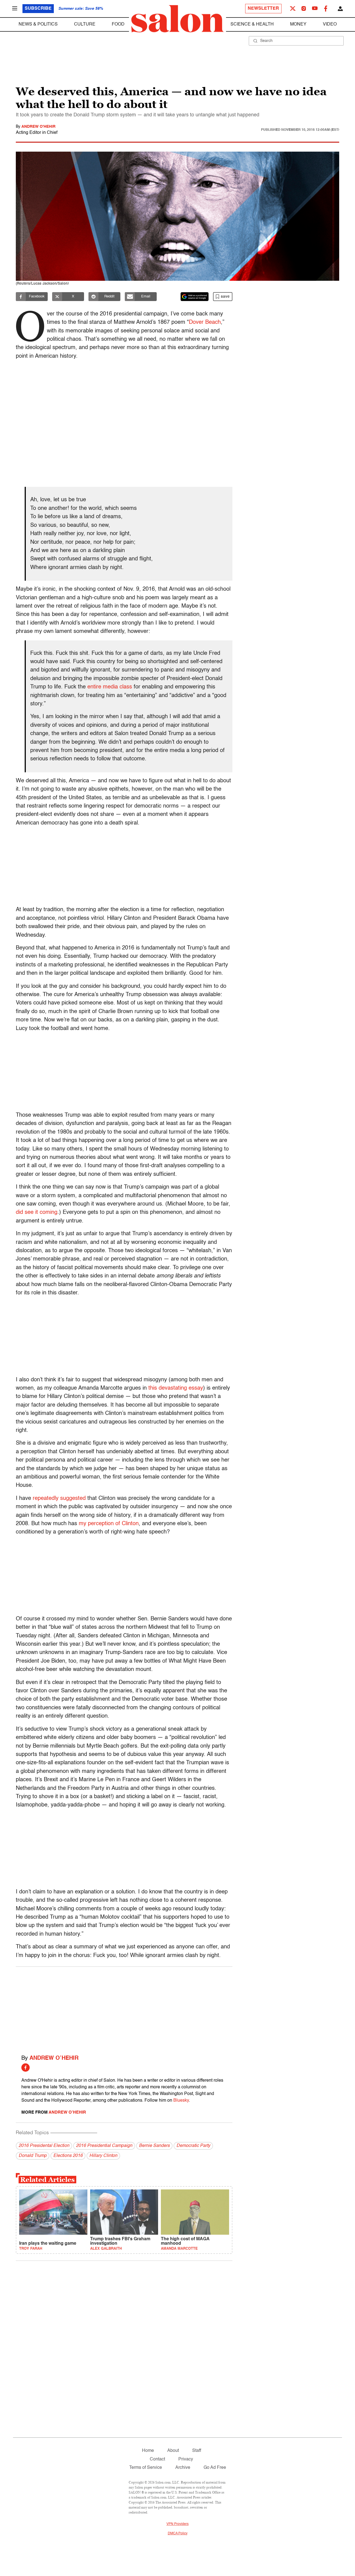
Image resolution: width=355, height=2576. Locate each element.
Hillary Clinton (103, 2156)
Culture (85, 24)
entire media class (110, 687)
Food (118, 24)
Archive (183, 2468)
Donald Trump (33, 2156)
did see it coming (37, 1212)
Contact (157, 2459)
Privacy (186, 2459)
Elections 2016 (68, 2156)
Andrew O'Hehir (38, 127)
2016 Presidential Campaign (104, 2146)
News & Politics (38, 24)
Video (330, 24)
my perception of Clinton (109, 1524)
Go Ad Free (215, 2468)
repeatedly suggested (59, 1499)
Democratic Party (193, 2146)
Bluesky (181, 2101)
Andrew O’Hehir (54, 2058)
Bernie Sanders (154, 2146)
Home (148, 2451)
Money (298, 24)
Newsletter (263, 9)
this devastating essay (176, 1388)
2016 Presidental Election (44, 2146)
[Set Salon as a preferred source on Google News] (195, 297)
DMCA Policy (178, 2534)
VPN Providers (177, 2524)
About (173, 2451)
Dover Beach (205, 322)
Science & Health (252, 24)
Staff (197, 2451)
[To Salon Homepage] (177, 19)
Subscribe (38, 9)
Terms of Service (146, 2468)
